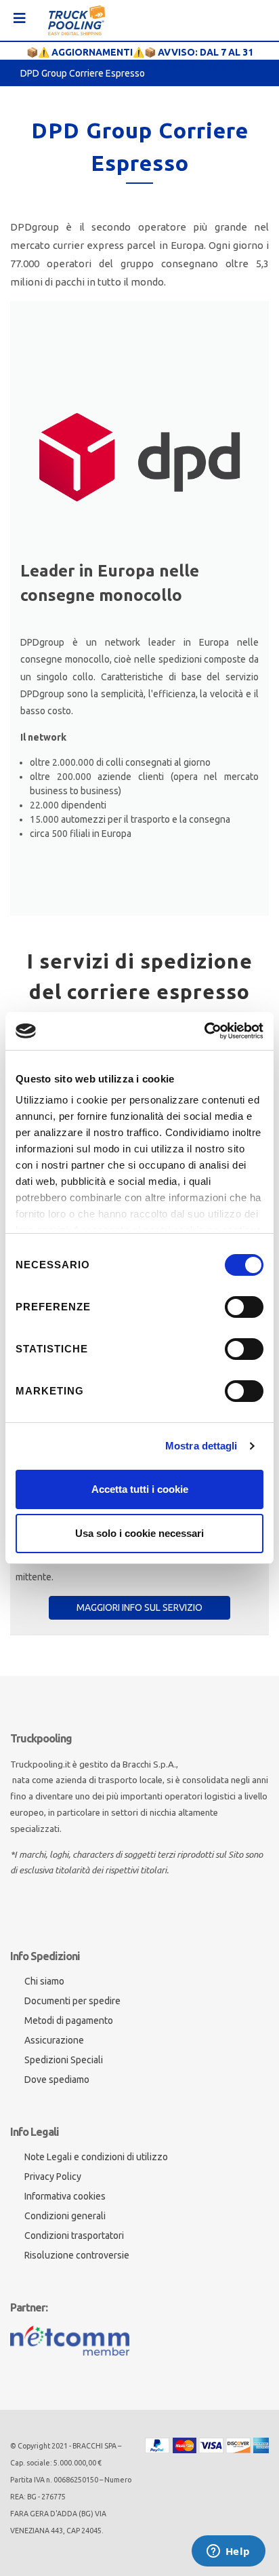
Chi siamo (44, 1981)
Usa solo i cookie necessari (139, 1533)
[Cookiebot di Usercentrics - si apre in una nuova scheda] (204, 1031)
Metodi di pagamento (69, 2021)
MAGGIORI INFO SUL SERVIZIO (139, 1607)
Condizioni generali (65, 2216)
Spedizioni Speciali (64, 2060)
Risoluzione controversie (77, 2255)
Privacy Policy (53, 2177)
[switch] (244, 1307)
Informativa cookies (65, 2196)
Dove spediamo (57, 2080)
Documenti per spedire (72, 2001)
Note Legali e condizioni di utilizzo (96, 2157)
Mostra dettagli (201, 1446)
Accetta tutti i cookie (140, 1489)
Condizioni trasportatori (74, 2236)
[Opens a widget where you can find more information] (228, 2552)
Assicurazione (54, 2040)
